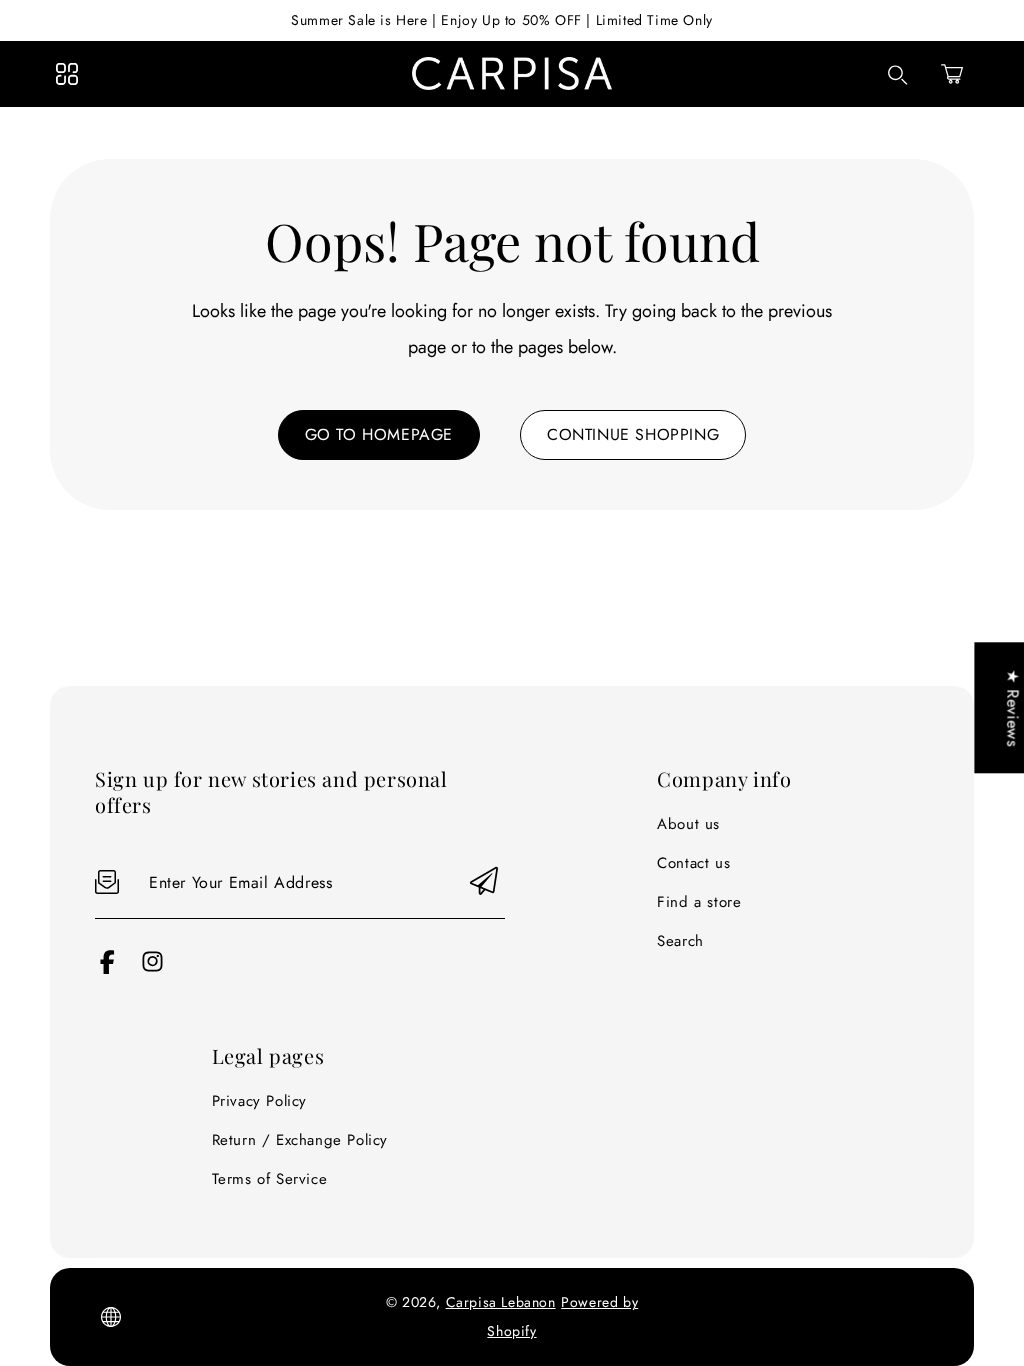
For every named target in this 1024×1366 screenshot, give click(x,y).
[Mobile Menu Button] (67, 74)
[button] (952, 74)
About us (688, 824)
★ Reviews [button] (1012, 707)
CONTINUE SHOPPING (633, 434)
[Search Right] (898, 75)
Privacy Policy (259, 1101)
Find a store (699, 902)
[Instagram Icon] (152, 968)
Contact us (693, 863)
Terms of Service (270, 1179)
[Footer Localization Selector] (111, 1317)
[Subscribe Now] (484, 882)
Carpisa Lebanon (501, 1302)
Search (680, 941)
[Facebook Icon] (107, 968)
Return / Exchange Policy (300, 1140)
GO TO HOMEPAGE (379, 434)
